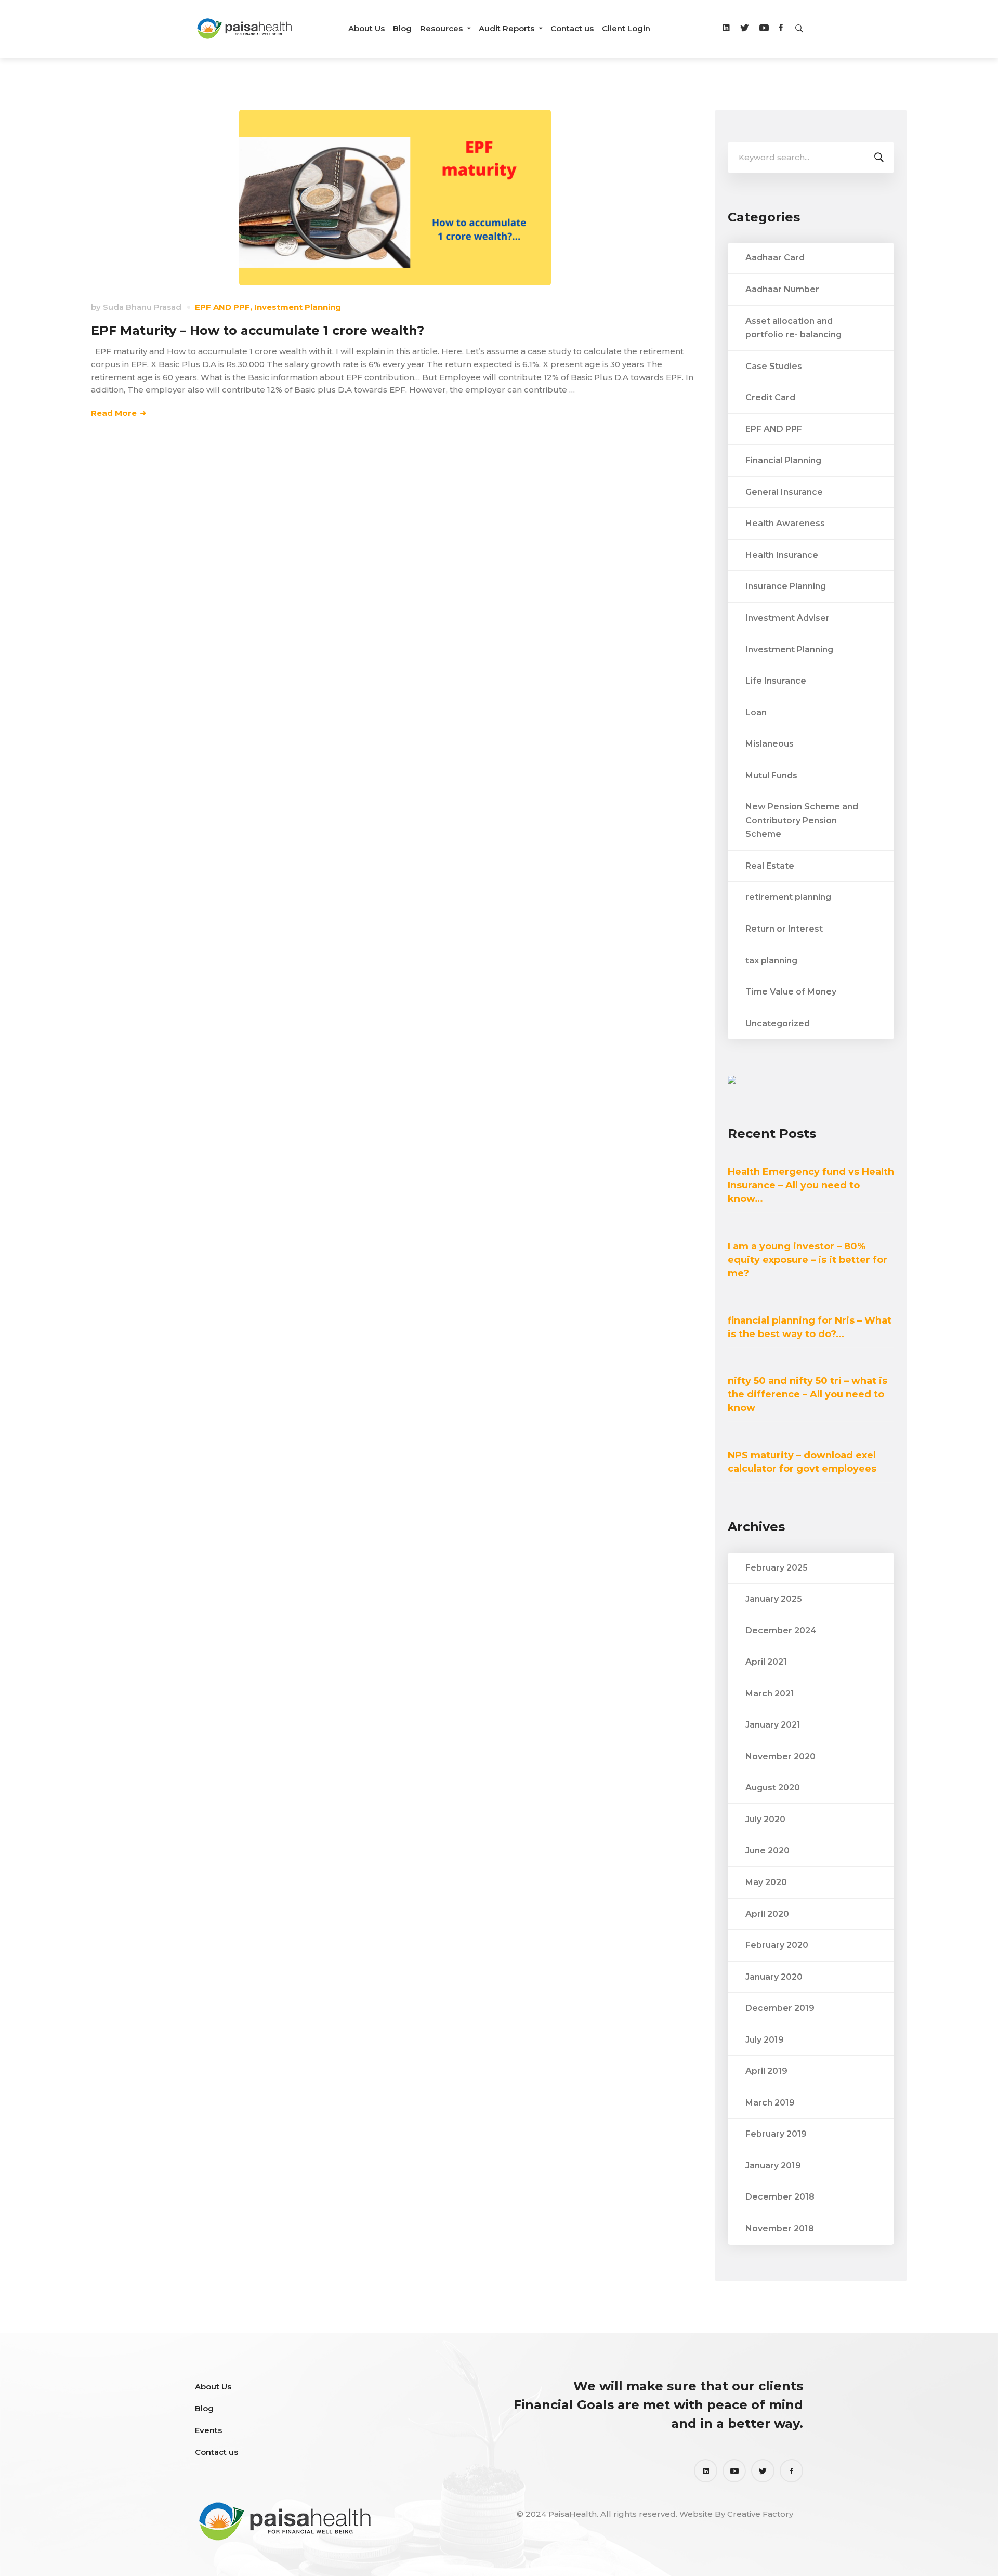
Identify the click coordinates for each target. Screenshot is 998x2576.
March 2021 (770, 1694)
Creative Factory (760, 2514)
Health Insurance (782, 555)
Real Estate (770, 866)
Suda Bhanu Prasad (142, 307)
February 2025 (777, 1568)
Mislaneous (770, 744)
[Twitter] (745, 29)
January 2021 (773, 1725)
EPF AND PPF (222, 307)
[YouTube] (734, 2471)
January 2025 (774, 1599)
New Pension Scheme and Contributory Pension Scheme (802, 820)
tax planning (771, 960)
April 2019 (766, 2071)
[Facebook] (781, 29)
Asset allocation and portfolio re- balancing (793, 328)
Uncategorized (778, 1023)
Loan (756, 712)
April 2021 (766, 1662)
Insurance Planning (786, 586)
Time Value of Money (791, 992)
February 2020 (777, 1945)
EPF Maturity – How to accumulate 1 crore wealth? (258, 330)
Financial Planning (783, 460)
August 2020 (773, 1788)
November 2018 (780, 2228)
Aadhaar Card (775, 258)
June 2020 (767, 1851)
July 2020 (765, 1819)
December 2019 (780, 2008)
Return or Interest (784, 929)
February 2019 (776, 2134)
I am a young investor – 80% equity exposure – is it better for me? (807, 1260)
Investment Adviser (787, 618)
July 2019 (765, 2040)
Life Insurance (776, 681)
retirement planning (788, 897)
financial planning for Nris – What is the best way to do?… (810, 1327)
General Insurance (784, 492)
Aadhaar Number (782, 289)
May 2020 (766, 1882)
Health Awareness (785, 523)
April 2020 (767, 1914)
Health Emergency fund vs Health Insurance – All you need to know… (811, 1185)
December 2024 (781, 1631)
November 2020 (780, 1756)
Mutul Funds (771, 775)
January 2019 (773, 2166)
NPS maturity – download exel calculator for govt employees (802, 1462)
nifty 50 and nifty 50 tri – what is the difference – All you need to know (807, 1394)
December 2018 (780, 2197)
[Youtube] (764, 29)
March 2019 (770, 2103)
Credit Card (770, 397)
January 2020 (774, 1977)
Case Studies (774, 366)
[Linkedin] (726, 29)
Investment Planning (298, 307)
